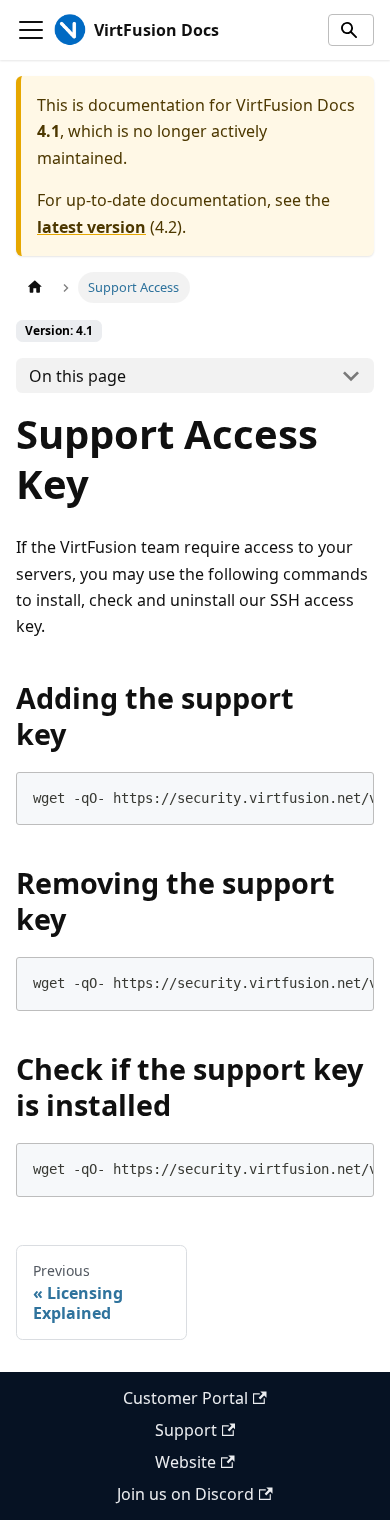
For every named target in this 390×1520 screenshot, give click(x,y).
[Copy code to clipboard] (348, 798)
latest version (91, 227)
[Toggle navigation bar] (31, 30)
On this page (77, 376)
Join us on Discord (185, 1494)
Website (185, 1462)
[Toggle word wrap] (312, 798)
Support (186, 1430)
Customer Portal (185, 1398)
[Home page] (35, 287)
